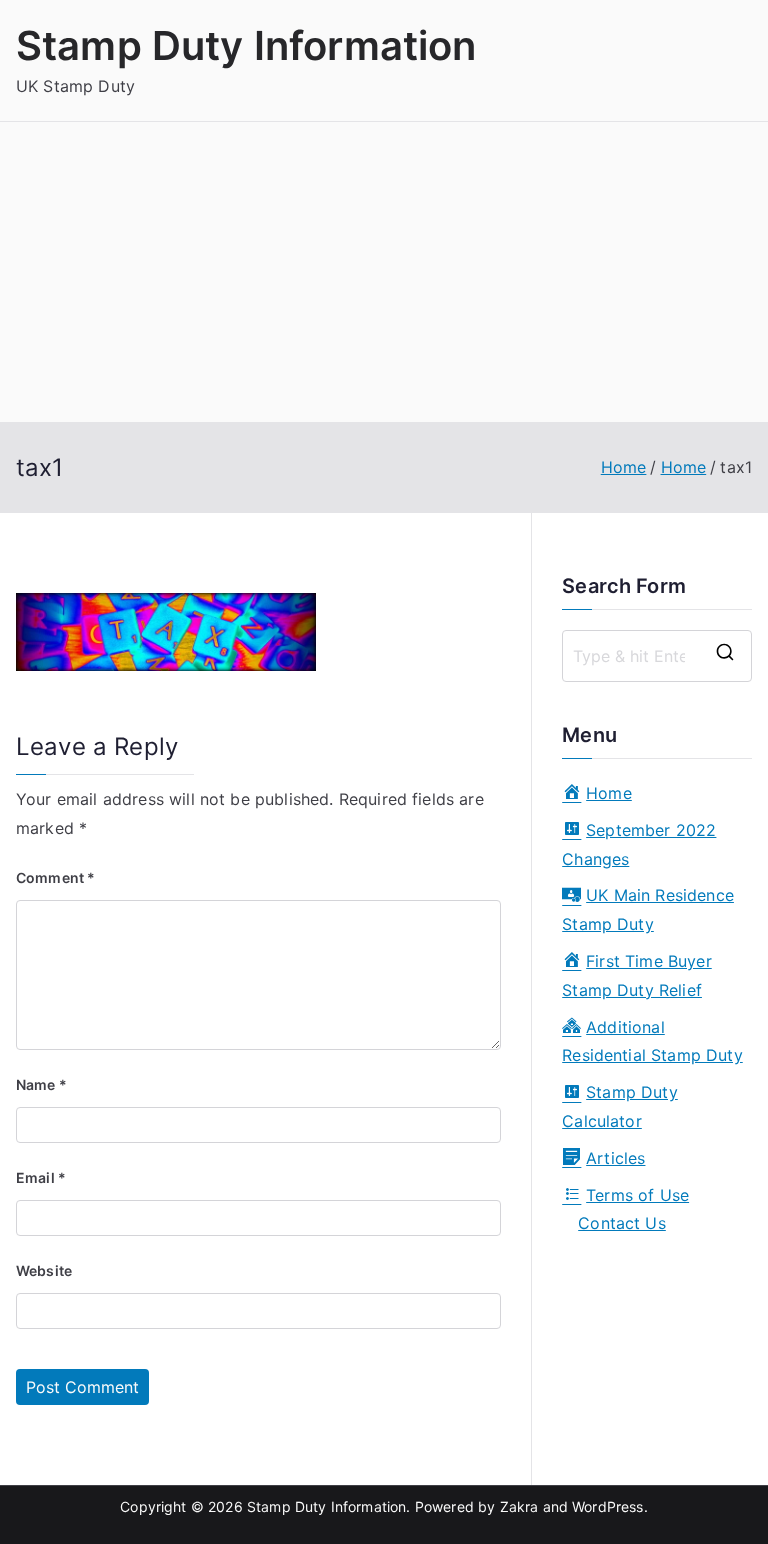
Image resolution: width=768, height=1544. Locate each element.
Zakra (519, 1506)
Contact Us (622, 1223)
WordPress (607, 1506)
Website (44, 1270)
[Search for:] (657, 656)
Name (41, 1084)
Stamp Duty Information (246, 45)
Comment (55, 877)
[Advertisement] (384, 272)
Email (41, 1177)
